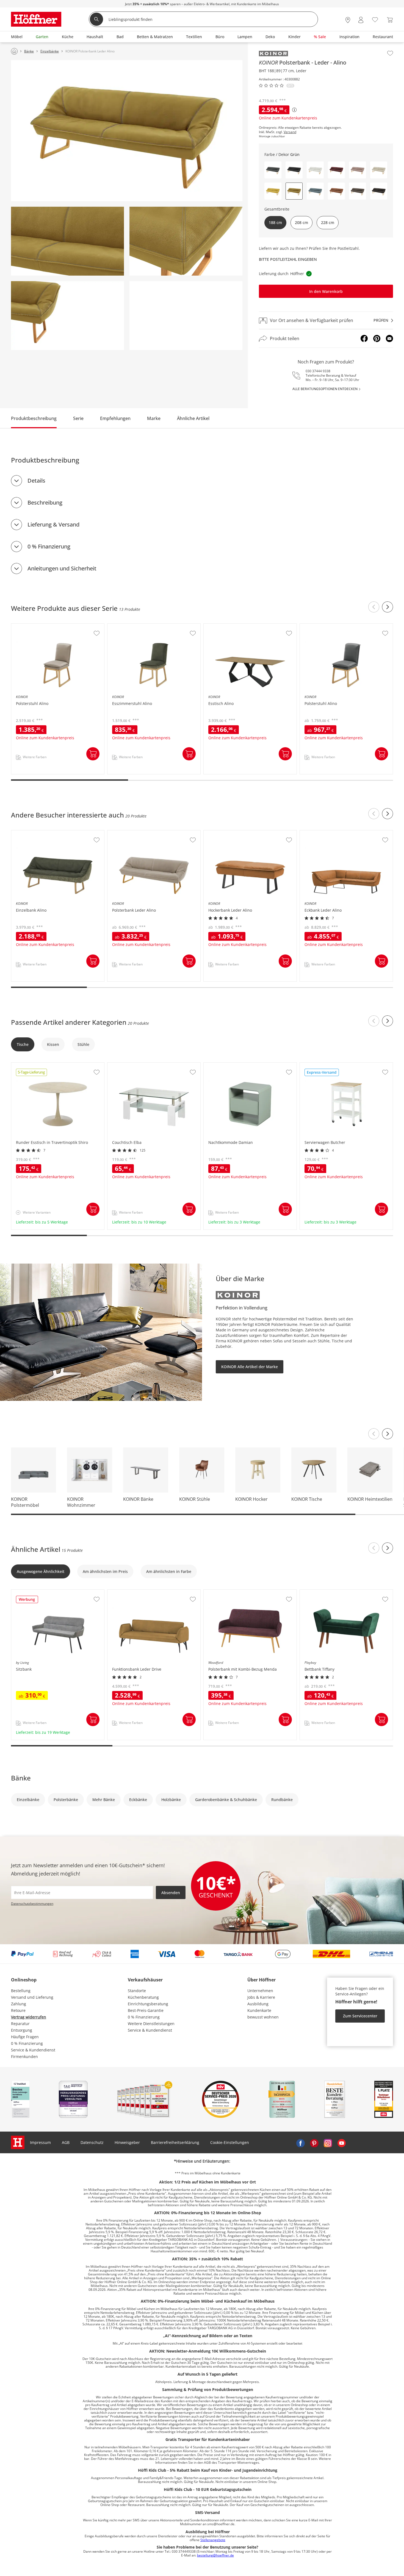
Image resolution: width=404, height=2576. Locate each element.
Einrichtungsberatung (148, 2004)
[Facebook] (364, 338)
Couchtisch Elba (123, 1065)
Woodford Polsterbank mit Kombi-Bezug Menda (248, 1592)
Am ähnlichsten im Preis (105, 1571)
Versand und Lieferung (32, 1997)
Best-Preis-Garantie (146, 2010)
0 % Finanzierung (49, 546)
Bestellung (21, 1991)
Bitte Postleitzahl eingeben (288, 259)
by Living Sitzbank (28, 1592)
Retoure (18, 2010)
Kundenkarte (259, 2010)
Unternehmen (260, 1991)
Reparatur (20, 2024)
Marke (154, 418)
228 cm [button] (328, 222)
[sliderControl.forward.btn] (388, 607)
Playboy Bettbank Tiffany (323, 1592)
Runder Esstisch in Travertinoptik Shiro (48, 1065)
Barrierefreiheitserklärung (175, 2142)
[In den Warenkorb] (93, 754)
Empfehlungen (115, 418)
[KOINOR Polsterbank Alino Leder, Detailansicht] (67, 241)
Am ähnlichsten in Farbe (169, 1571)
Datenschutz (92, 2142)
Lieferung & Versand (53, 524)
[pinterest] (314, 2143)
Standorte (137, 1991)
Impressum (40, 2142)
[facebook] (300, 2143)
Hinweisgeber (127, 2142)
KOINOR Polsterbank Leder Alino (138, 833)
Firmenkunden (24, 2056)
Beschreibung (45, 502)
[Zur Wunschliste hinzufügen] (390, 53)
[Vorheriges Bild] (374, 1434)
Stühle (83, 1044)
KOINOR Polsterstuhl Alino (36, 626)
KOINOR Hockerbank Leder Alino (234, 833)
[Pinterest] (377, 338)
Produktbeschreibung (34, 418)
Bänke (21, 1778)
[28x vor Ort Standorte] (348, 20)
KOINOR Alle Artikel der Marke (250, 1367)
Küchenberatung (143, 1997)
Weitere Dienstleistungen (151, 2024)
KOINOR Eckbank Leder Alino (327, 833)
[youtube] (342, 2143)
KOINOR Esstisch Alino (225, 626)
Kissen (53, 1044)
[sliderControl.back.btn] (374, 607)
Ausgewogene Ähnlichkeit (41, 1571)
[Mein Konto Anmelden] (361, 20)
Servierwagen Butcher (321, 1065)
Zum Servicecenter (360, 2016)
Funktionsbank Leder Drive (133, 1592)
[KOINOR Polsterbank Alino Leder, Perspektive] (127, 131)
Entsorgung (22, 2030)
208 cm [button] (301, 222)
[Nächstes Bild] (388, 1434)
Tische (23, 1044)
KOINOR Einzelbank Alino (35, 833)
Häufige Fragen (25, 2037)
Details (36, 481)
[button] (273, 170)
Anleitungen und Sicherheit (62, 568)
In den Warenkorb (326, 291)
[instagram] (328, 2143)
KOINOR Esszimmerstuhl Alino (136, 626)
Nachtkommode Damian (226, 1065)
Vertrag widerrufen (29, 2017)
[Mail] (389, 338)
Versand (290, 132)
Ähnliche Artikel (193, 418)
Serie (78, 418)
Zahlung (19, 2004)
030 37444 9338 (318, 371)
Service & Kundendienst (33, 2050)
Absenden (171, 1893)
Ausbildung (258, 2004)
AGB (66, 2142)
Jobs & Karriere (261, 1997)
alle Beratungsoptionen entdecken (325, 389)
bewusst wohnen (263, 2017)
